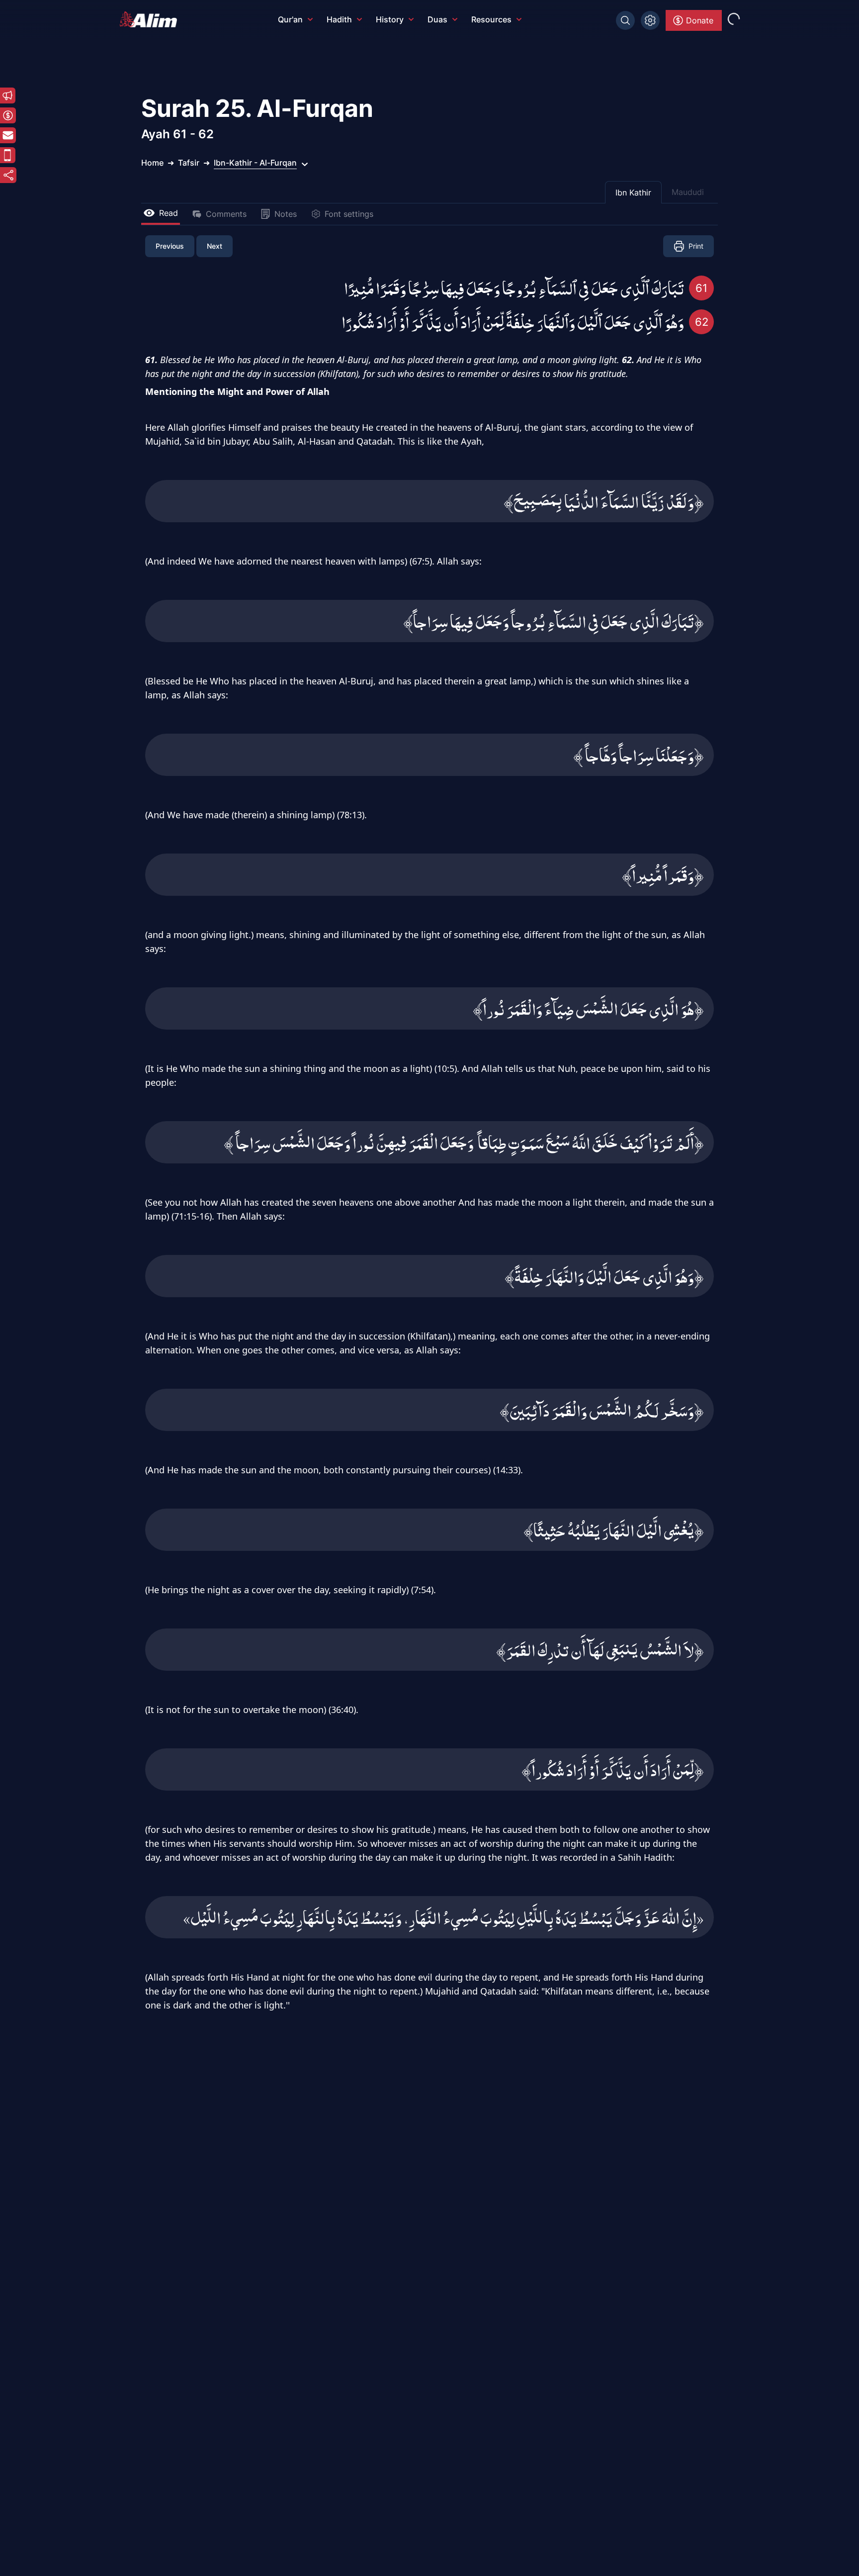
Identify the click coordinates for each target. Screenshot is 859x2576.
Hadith (339, 19)
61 (701, 288)
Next (215, 246)
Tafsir (189, 163)
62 (702, 322)
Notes (286, 214)
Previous (170, 246)
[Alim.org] (151, 19)
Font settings (349, 214)
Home (152, 163)
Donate (700, 20)
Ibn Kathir (633, 192)
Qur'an (290, 19)
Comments (226, 214)
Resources (491, 19)
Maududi (688, 192)
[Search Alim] (625, 20)
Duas (437, 19)
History (390, 19)
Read (169, 213)
